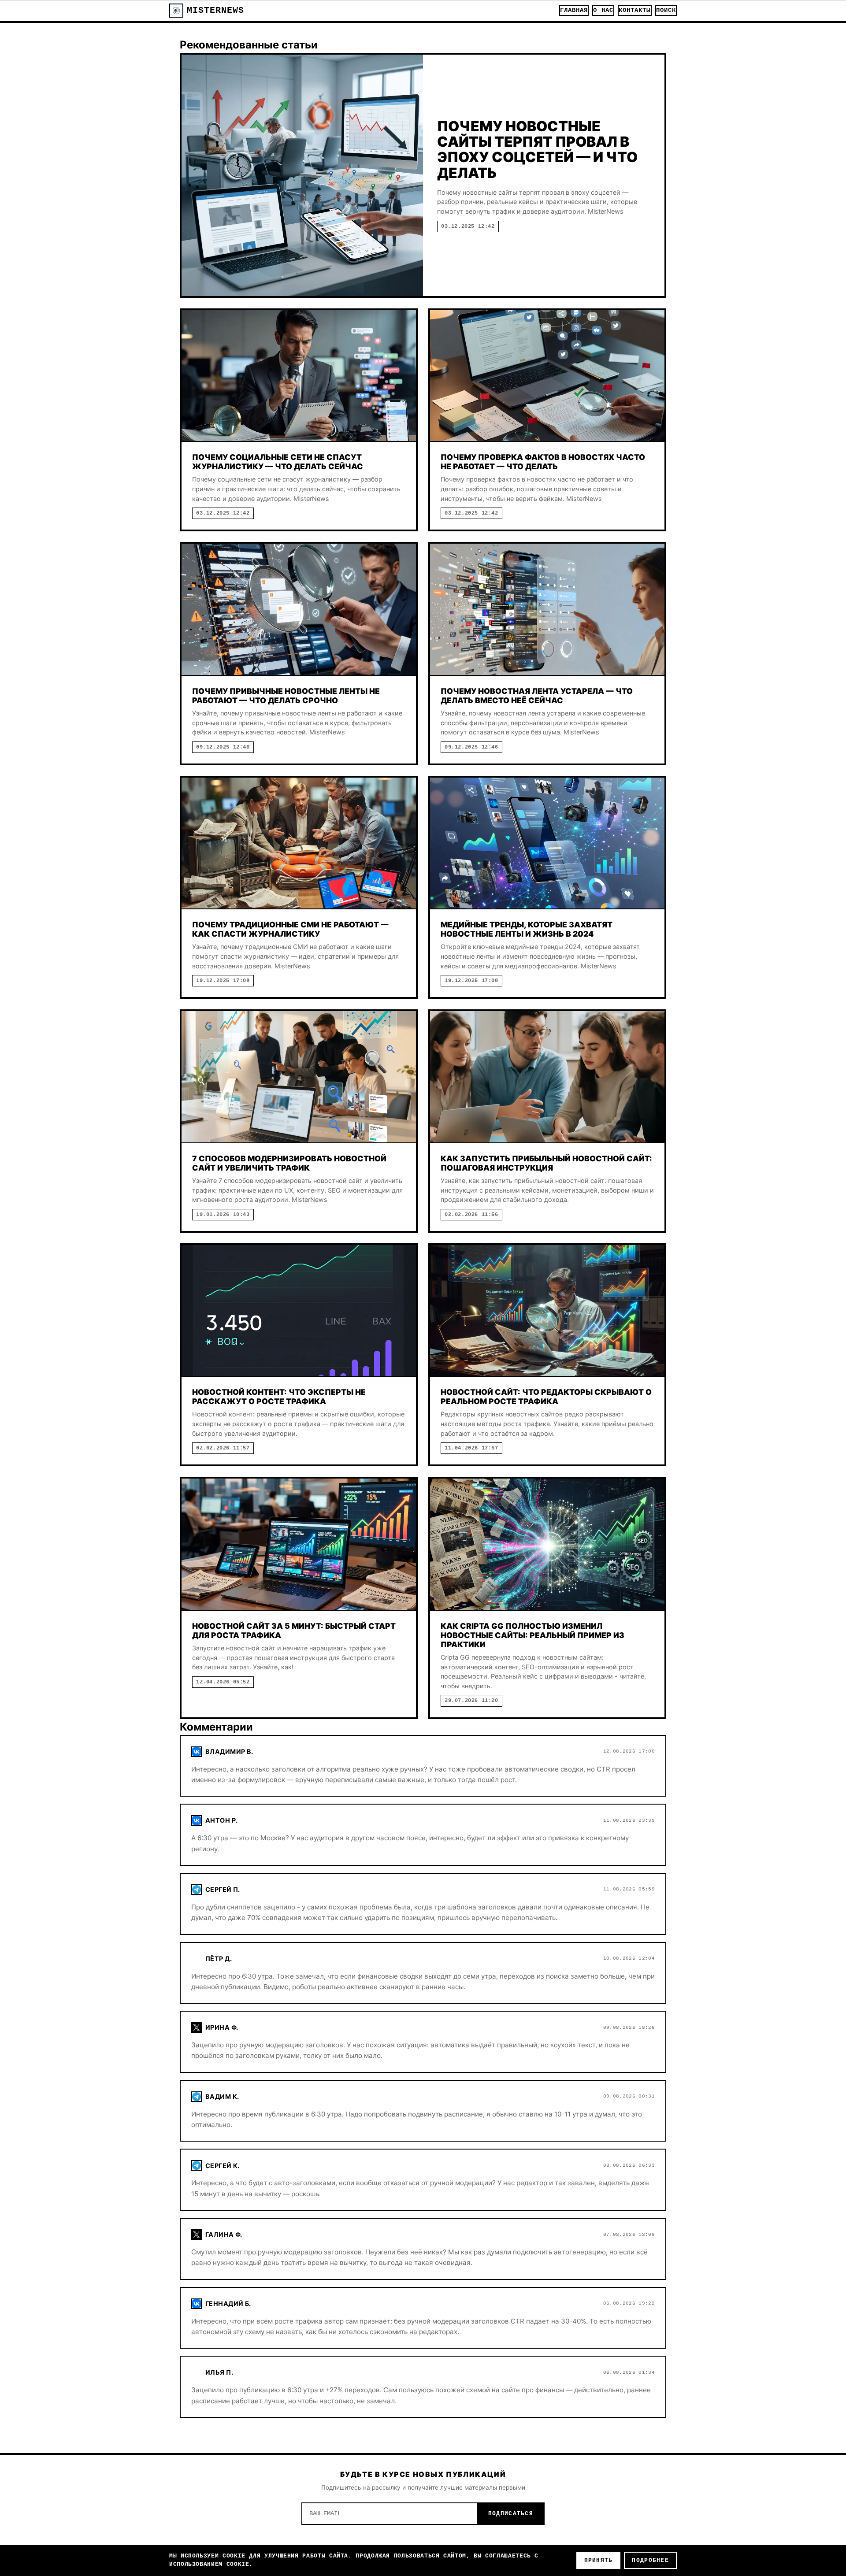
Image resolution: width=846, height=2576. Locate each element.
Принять (599, 2560)
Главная (574, 10)
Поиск (666, 10)
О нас (603, 10)
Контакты (635, 10)
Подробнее (650, 2560)
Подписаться (511, 2514)
